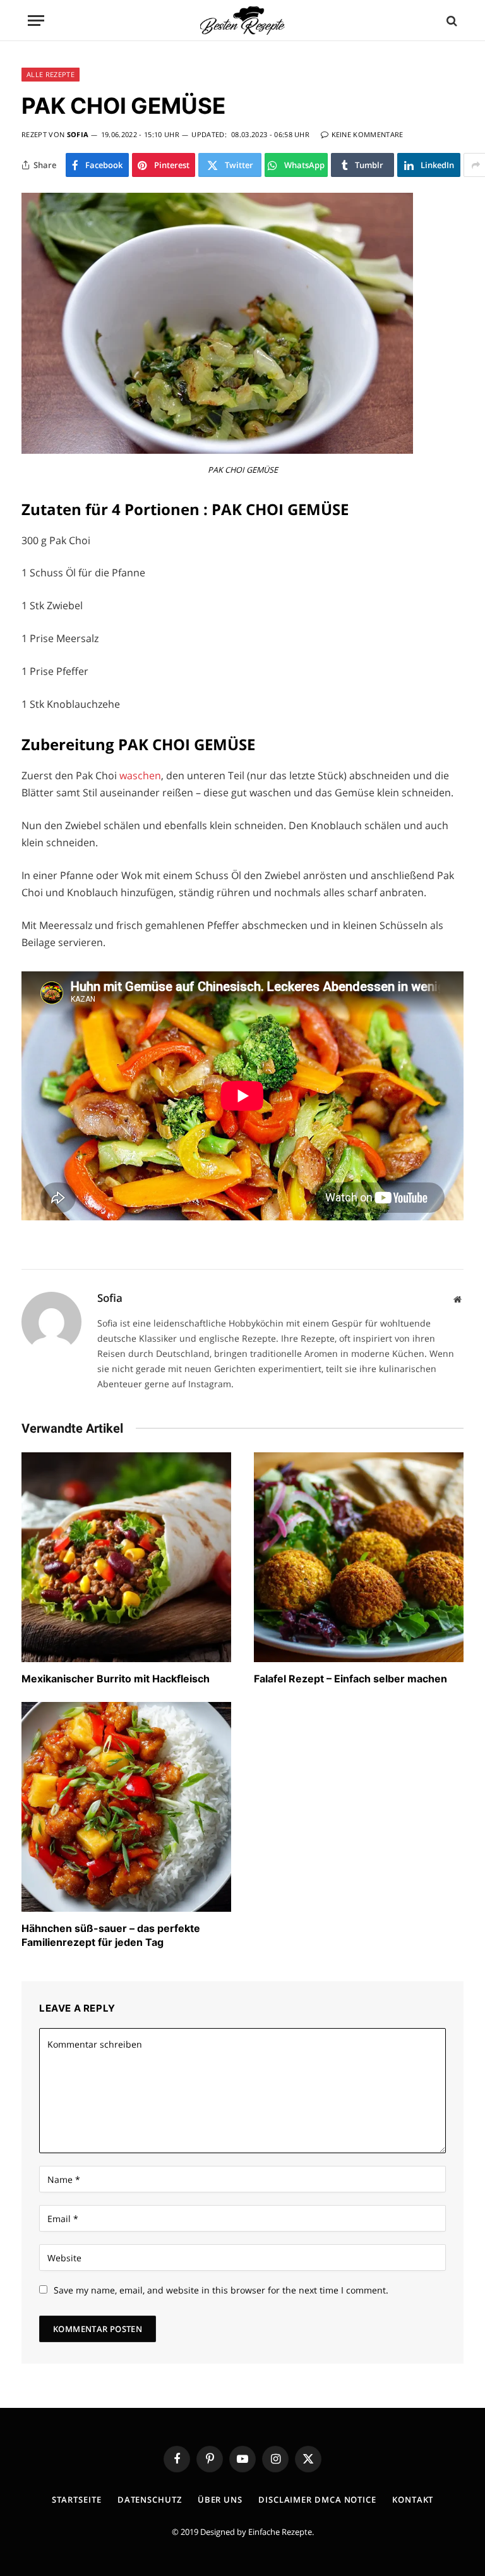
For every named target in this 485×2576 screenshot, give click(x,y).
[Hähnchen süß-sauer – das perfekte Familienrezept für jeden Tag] (126, 1807)
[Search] (451, 21)
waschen (140, 775)
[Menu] (36, 21)
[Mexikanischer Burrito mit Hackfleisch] (126, 1557)
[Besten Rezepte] (242, 21)
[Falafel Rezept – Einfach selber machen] (359, 1557)
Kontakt (413, 2500)
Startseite (77, 2500)
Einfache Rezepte (280, 2532)
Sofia (78, 134)
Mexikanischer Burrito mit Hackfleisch (116, 1679)
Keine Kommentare (368, 134)
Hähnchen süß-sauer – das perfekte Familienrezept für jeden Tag (111, 1935)
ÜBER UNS (220, 2500)
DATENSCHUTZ (150, 2500)
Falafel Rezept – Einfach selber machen (350, 1679)
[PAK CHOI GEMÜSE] (217, 450)
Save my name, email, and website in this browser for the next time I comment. (221, 2290)
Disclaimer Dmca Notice (317, 2500)
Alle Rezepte (51, 74)
